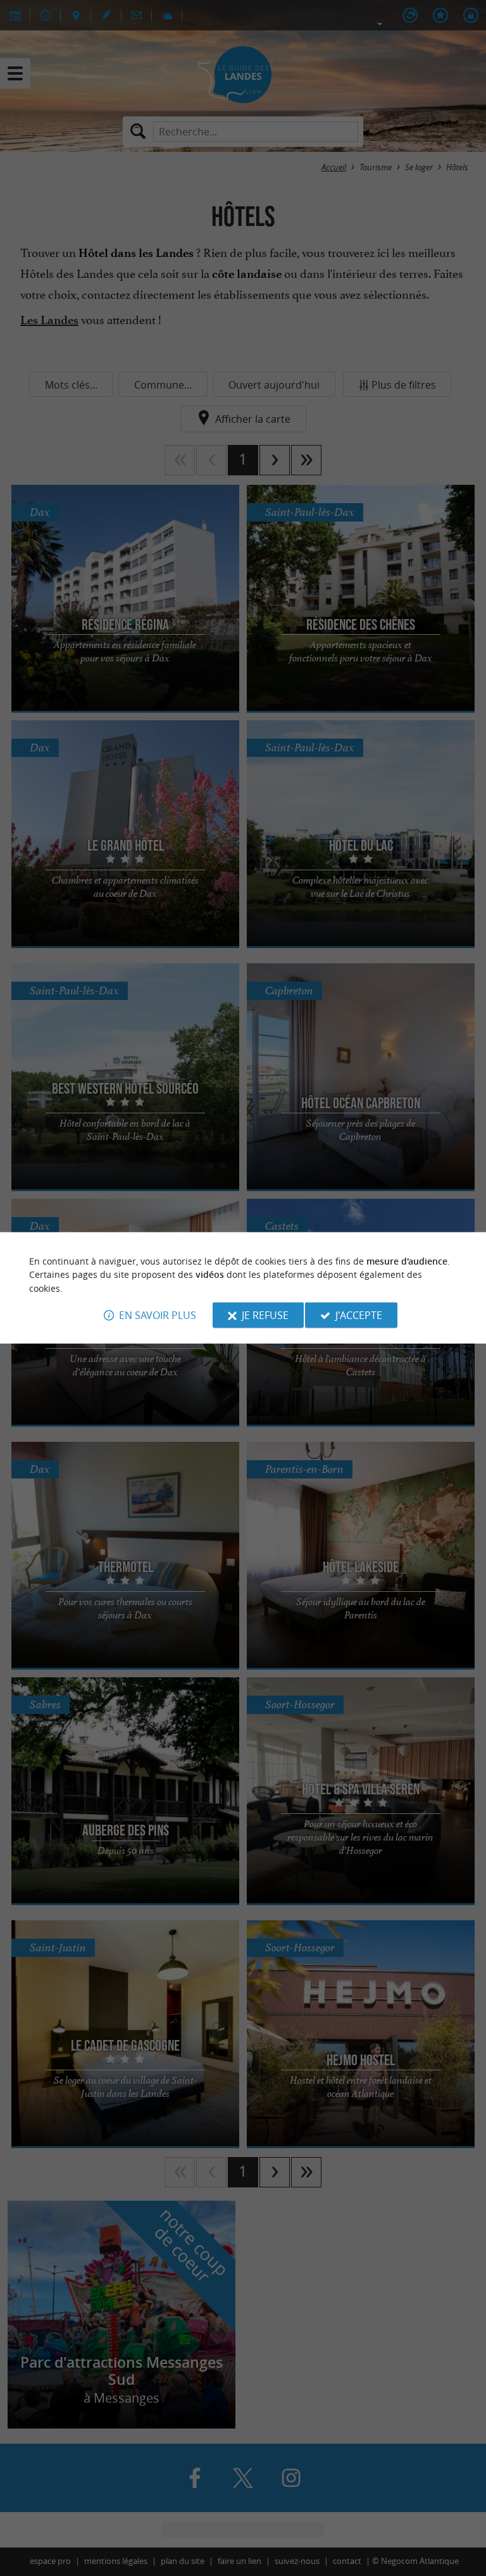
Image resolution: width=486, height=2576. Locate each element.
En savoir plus (158, 1315)
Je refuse (265, 1315)
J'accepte (359, 1315)
